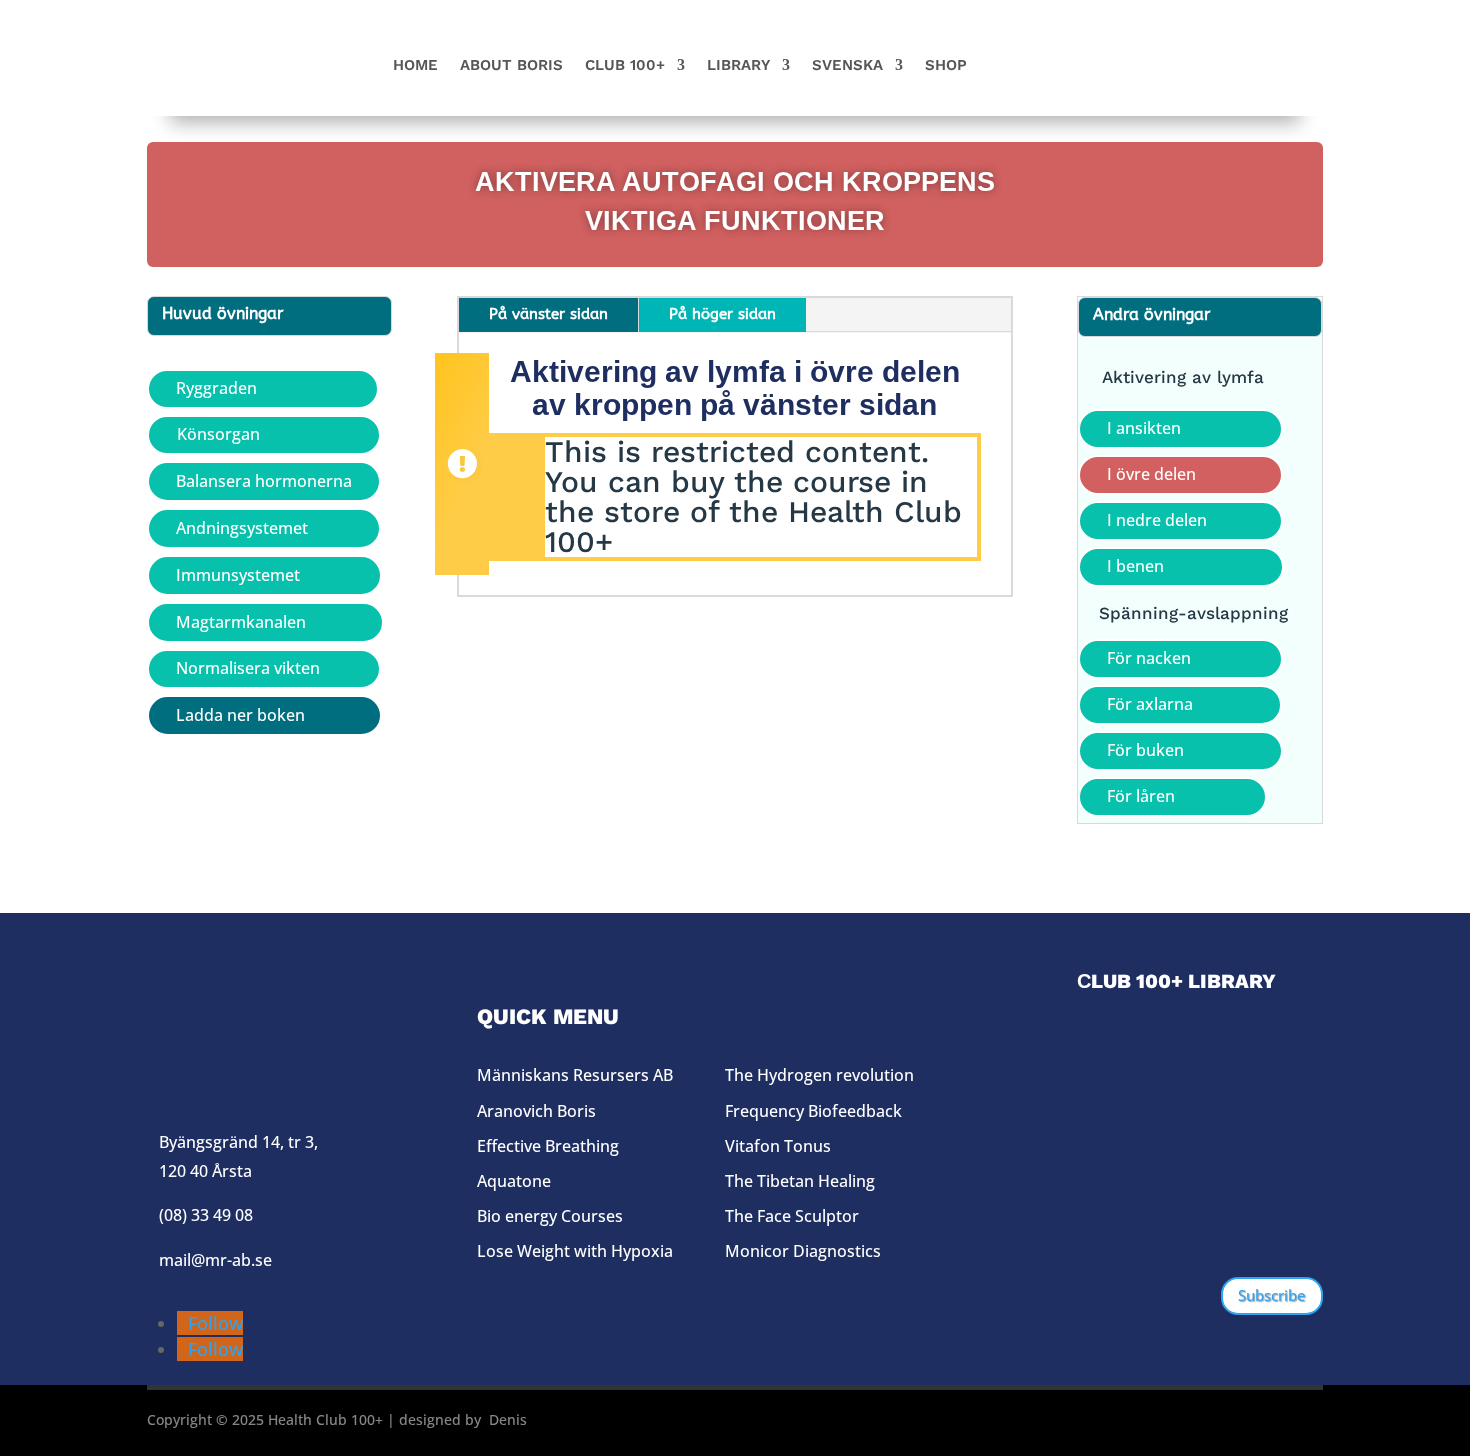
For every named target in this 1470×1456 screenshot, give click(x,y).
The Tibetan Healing (800, 1181)
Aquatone (514, 1181)
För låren (1141, 796)
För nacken (1149, 658)
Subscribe (1272, 1295)
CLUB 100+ (625, 66)
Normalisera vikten (248, 668)
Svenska (847, 66)
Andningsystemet (242, 528)
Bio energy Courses (550, 1216)
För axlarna (1150, 704)
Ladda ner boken (240, 715)
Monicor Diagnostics (803, 1251)
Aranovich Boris (536, 1111)
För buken (1145, 750)
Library (738, 66)
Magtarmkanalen (241, 622)
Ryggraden (216, 388)
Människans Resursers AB (575, 1075)
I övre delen (1151, 474)
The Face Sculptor (792, 1216)
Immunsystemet (238, 575)
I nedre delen (1157, 520)
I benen (1135, 566)
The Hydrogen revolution (819, 1075)
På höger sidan (722, 314)
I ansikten (1144, 428)
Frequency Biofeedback (813, 1111)
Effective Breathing (548, 1146)
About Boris (511, 66)
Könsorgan (218, 434)
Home (415, 66)
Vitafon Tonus (778, 1146)
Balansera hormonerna (264, 481)
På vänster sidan (548, 314)
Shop (946, 66)
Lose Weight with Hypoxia (575, 1251)
